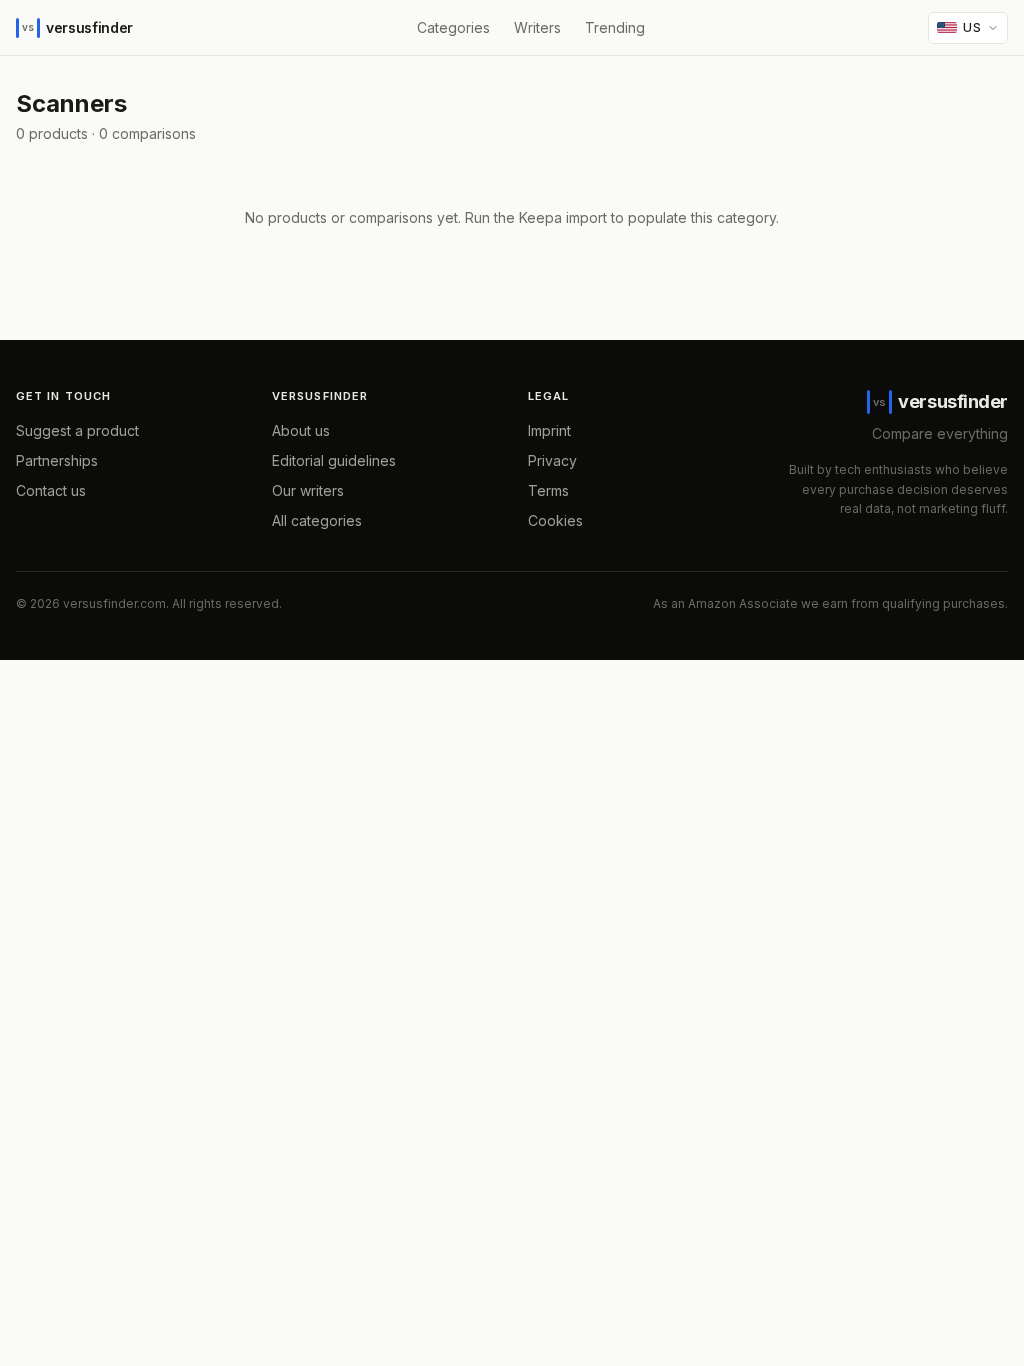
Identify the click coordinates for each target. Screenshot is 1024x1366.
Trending (615, 27)
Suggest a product (77, 430)
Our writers (308, 490)
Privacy (552, 460)
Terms (548, 490)
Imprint (549, 430)
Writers (537, 27)
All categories (317, 520)
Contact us (51, 490)
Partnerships (57, 460)
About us (301, 430)
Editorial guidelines (334, 460)
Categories (453, 27)
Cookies (555, 520)
